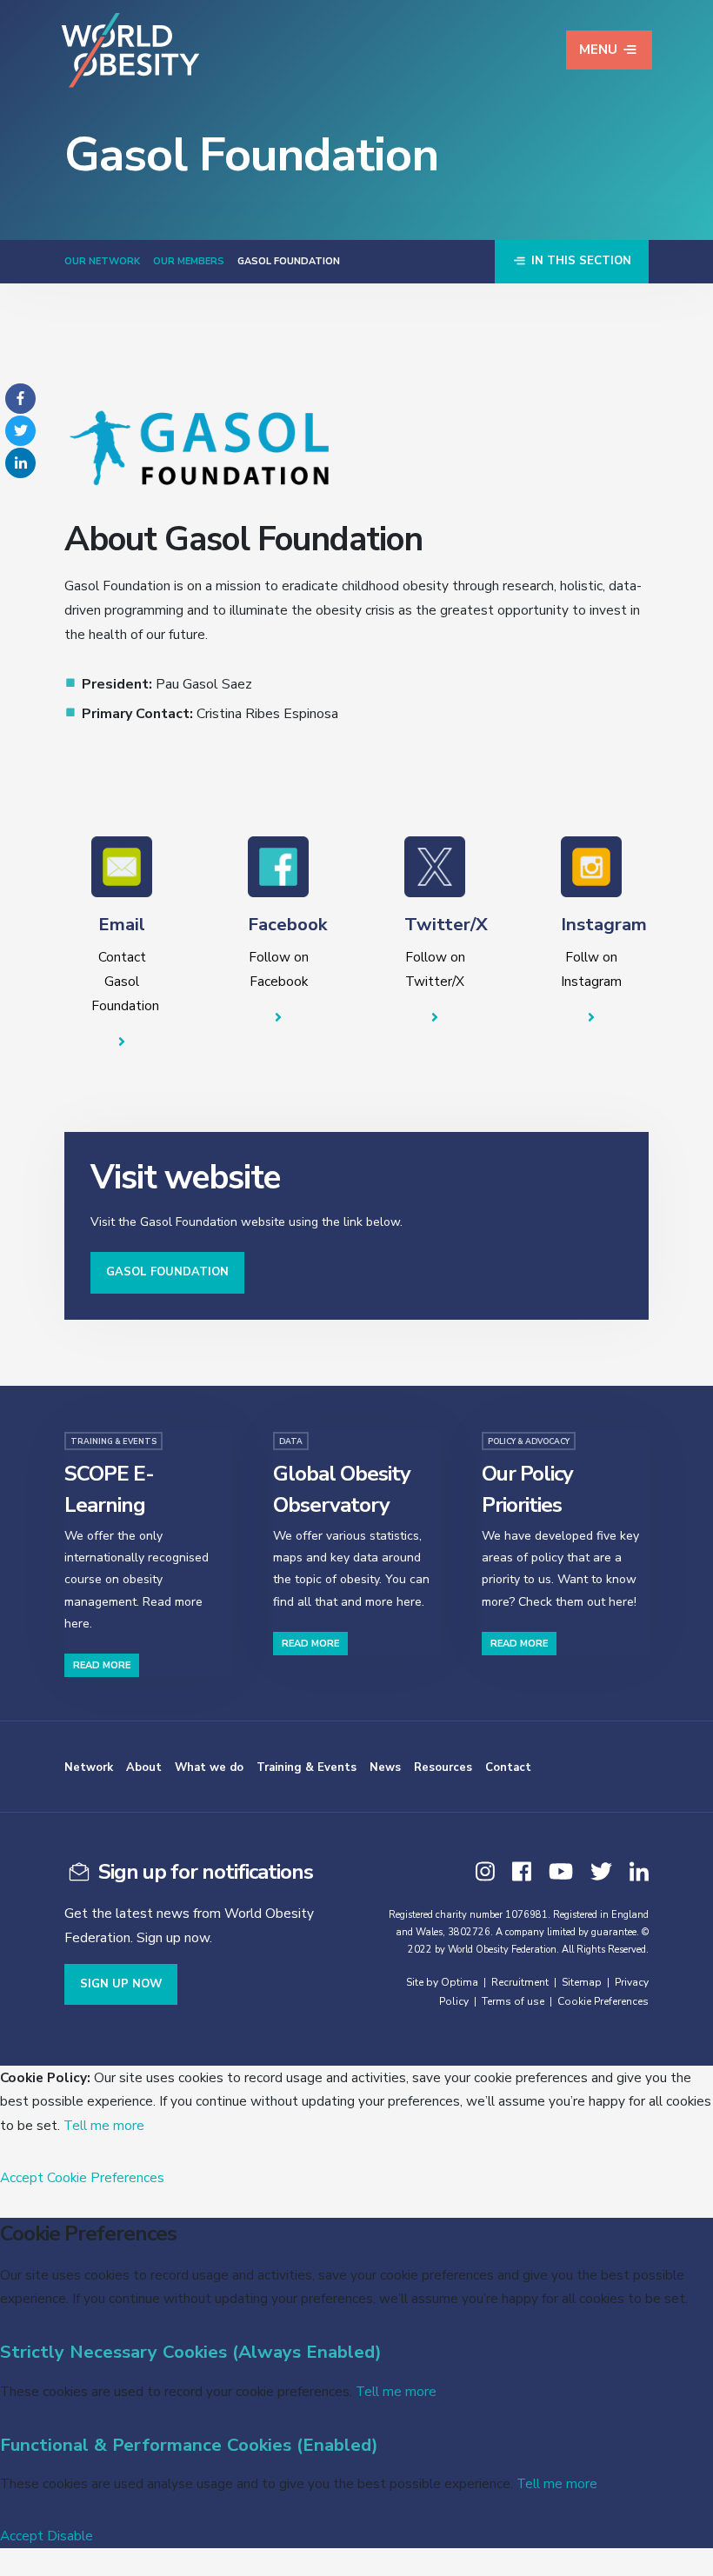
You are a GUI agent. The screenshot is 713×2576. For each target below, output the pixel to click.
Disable (70, 2536)
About (144, 1767)
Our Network (102, 261)
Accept (22, 2177)
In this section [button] (580, 261)
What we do (209, 1767)
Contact (508, 1767)
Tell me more (104, 2125)
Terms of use (513, 2001)
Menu (598, 50)
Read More (102, 1665)
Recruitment (520, 1982)
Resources (443, 1767)
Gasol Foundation (167, 1272)
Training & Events (307, 1767)
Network (89, 1767)
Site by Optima (442, 1982)
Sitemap (582, 1982)
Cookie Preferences (603, 2001)
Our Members (189, 261)
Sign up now (121, 1984)
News (385, 1767)
